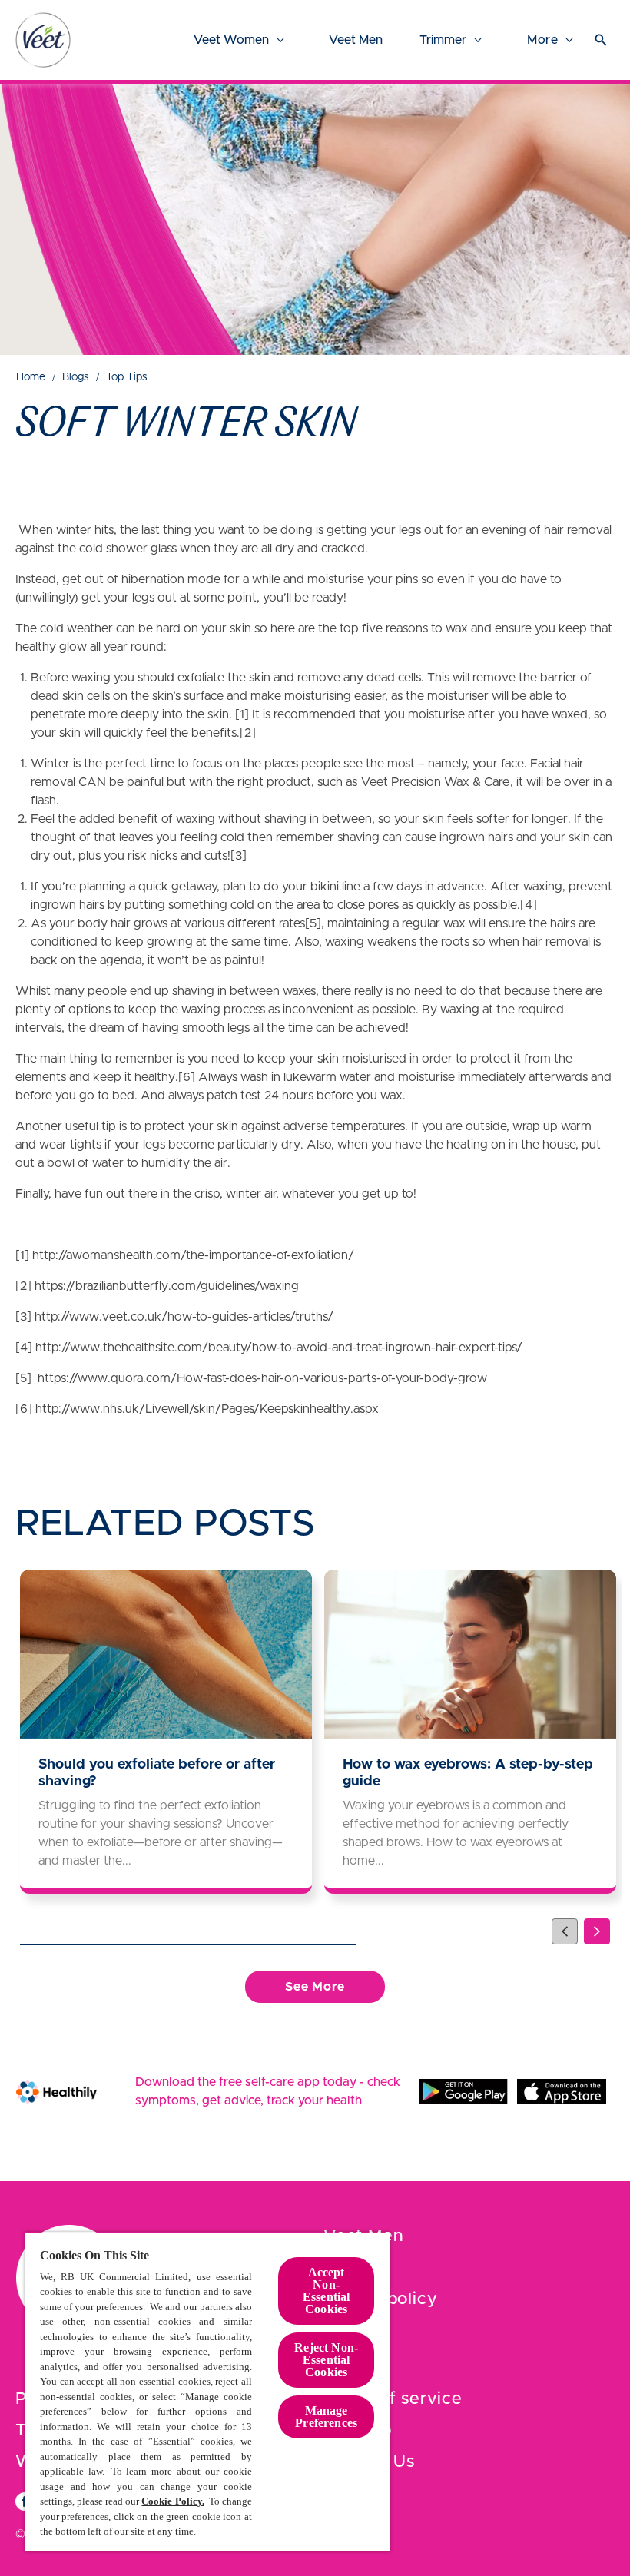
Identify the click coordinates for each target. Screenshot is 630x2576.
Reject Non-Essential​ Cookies (326, 2360)
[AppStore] (562, 2091)
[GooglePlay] (463, 2091)
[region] (207, 2392)
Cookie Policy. (172, 2501)
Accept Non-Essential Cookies (326, 2291)
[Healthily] (56, 2092)
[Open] (601, 40)
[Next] (597, 1931)
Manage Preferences (326, 2417)
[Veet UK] (43, 40)
